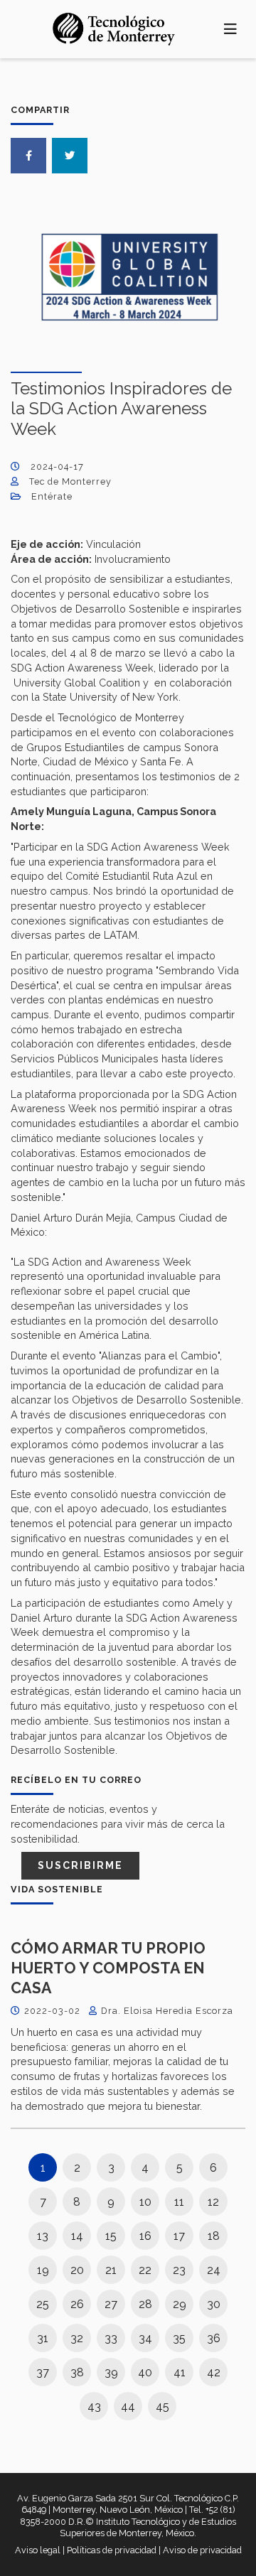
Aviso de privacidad (202, 2550)
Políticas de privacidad (112, 2550)
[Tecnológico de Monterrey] (114, 29)
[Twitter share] (70, 156)
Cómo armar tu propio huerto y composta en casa (108, 1968)
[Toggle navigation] (231, 29)
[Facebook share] (28, 156)
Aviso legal (38, 2550)
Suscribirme (80, 1865)
